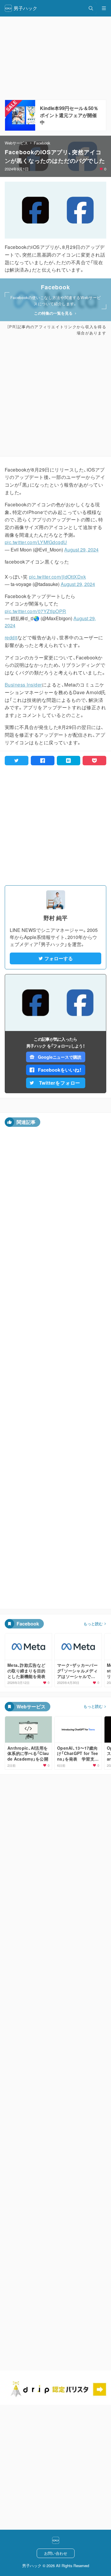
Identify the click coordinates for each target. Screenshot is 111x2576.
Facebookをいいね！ (60, 1070)
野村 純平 (55, 918)
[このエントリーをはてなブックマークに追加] (69, 761)
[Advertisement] (55, 396)
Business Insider (23, 685)
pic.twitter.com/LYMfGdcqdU (36, 542)
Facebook (42, 143)
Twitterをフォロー (60, 1083)
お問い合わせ (56, 2553)
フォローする (59, 958)
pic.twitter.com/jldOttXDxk (57, 577)
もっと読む (93, 1624)
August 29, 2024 (81, 550)
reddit (11, 637)
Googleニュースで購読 (60, 1057)
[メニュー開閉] (104, 8)
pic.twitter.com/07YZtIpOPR (35, 611)
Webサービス (16, 143)
